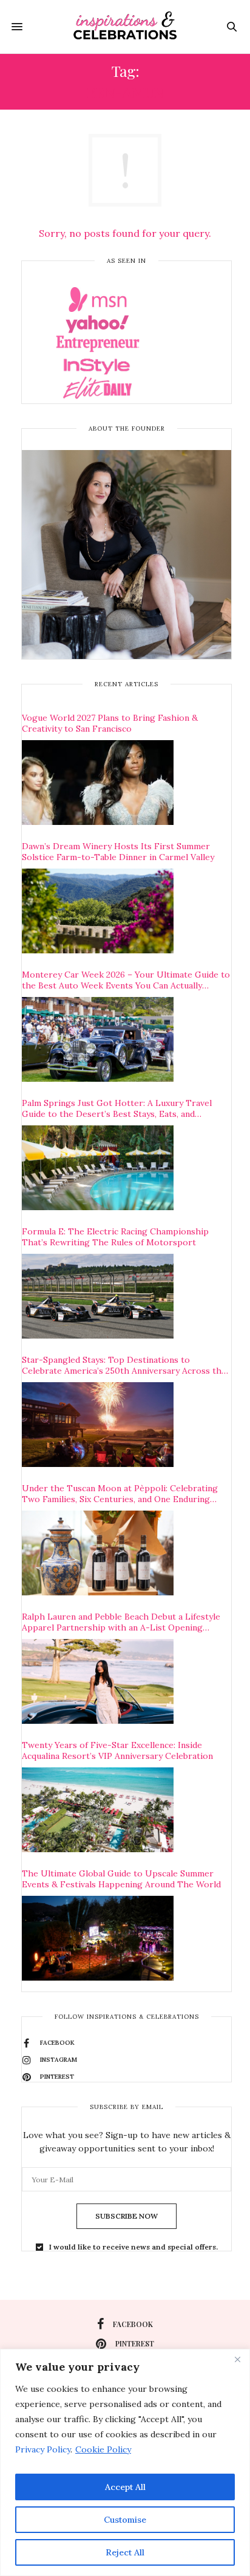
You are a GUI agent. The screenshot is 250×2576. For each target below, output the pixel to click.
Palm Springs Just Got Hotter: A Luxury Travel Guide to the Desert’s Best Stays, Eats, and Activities (117, 1108)
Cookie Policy (103, 2449)
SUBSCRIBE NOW (127, 2216)
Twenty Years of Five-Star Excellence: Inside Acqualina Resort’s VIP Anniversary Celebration (117, 1750)
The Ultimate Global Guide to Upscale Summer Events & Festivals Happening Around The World (121, 1879)
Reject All (125, 2552)
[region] (125, 2462)
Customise (125, 2520)
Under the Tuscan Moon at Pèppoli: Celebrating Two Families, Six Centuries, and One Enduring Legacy (120, 1494)
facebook (133, 2324)
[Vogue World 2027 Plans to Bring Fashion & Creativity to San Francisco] (98, 783)
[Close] (237, 2359)
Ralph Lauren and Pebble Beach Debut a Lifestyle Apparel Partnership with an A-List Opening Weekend (121, 1622)
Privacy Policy (43, 2449)
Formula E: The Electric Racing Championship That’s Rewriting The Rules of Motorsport (115, 1237)
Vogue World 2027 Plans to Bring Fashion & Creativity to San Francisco (110, 723)
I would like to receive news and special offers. (133, 2247)
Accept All (125, 2487)
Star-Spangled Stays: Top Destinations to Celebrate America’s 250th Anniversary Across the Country (124, 1365)
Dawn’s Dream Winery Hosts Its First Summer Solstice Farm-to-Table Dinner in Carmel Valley (118, 852)
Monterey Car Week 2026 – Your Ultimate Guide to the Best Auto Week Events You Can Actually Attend (126, 980)
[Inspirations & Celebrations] (125, 27)
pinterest (135, 2343)
